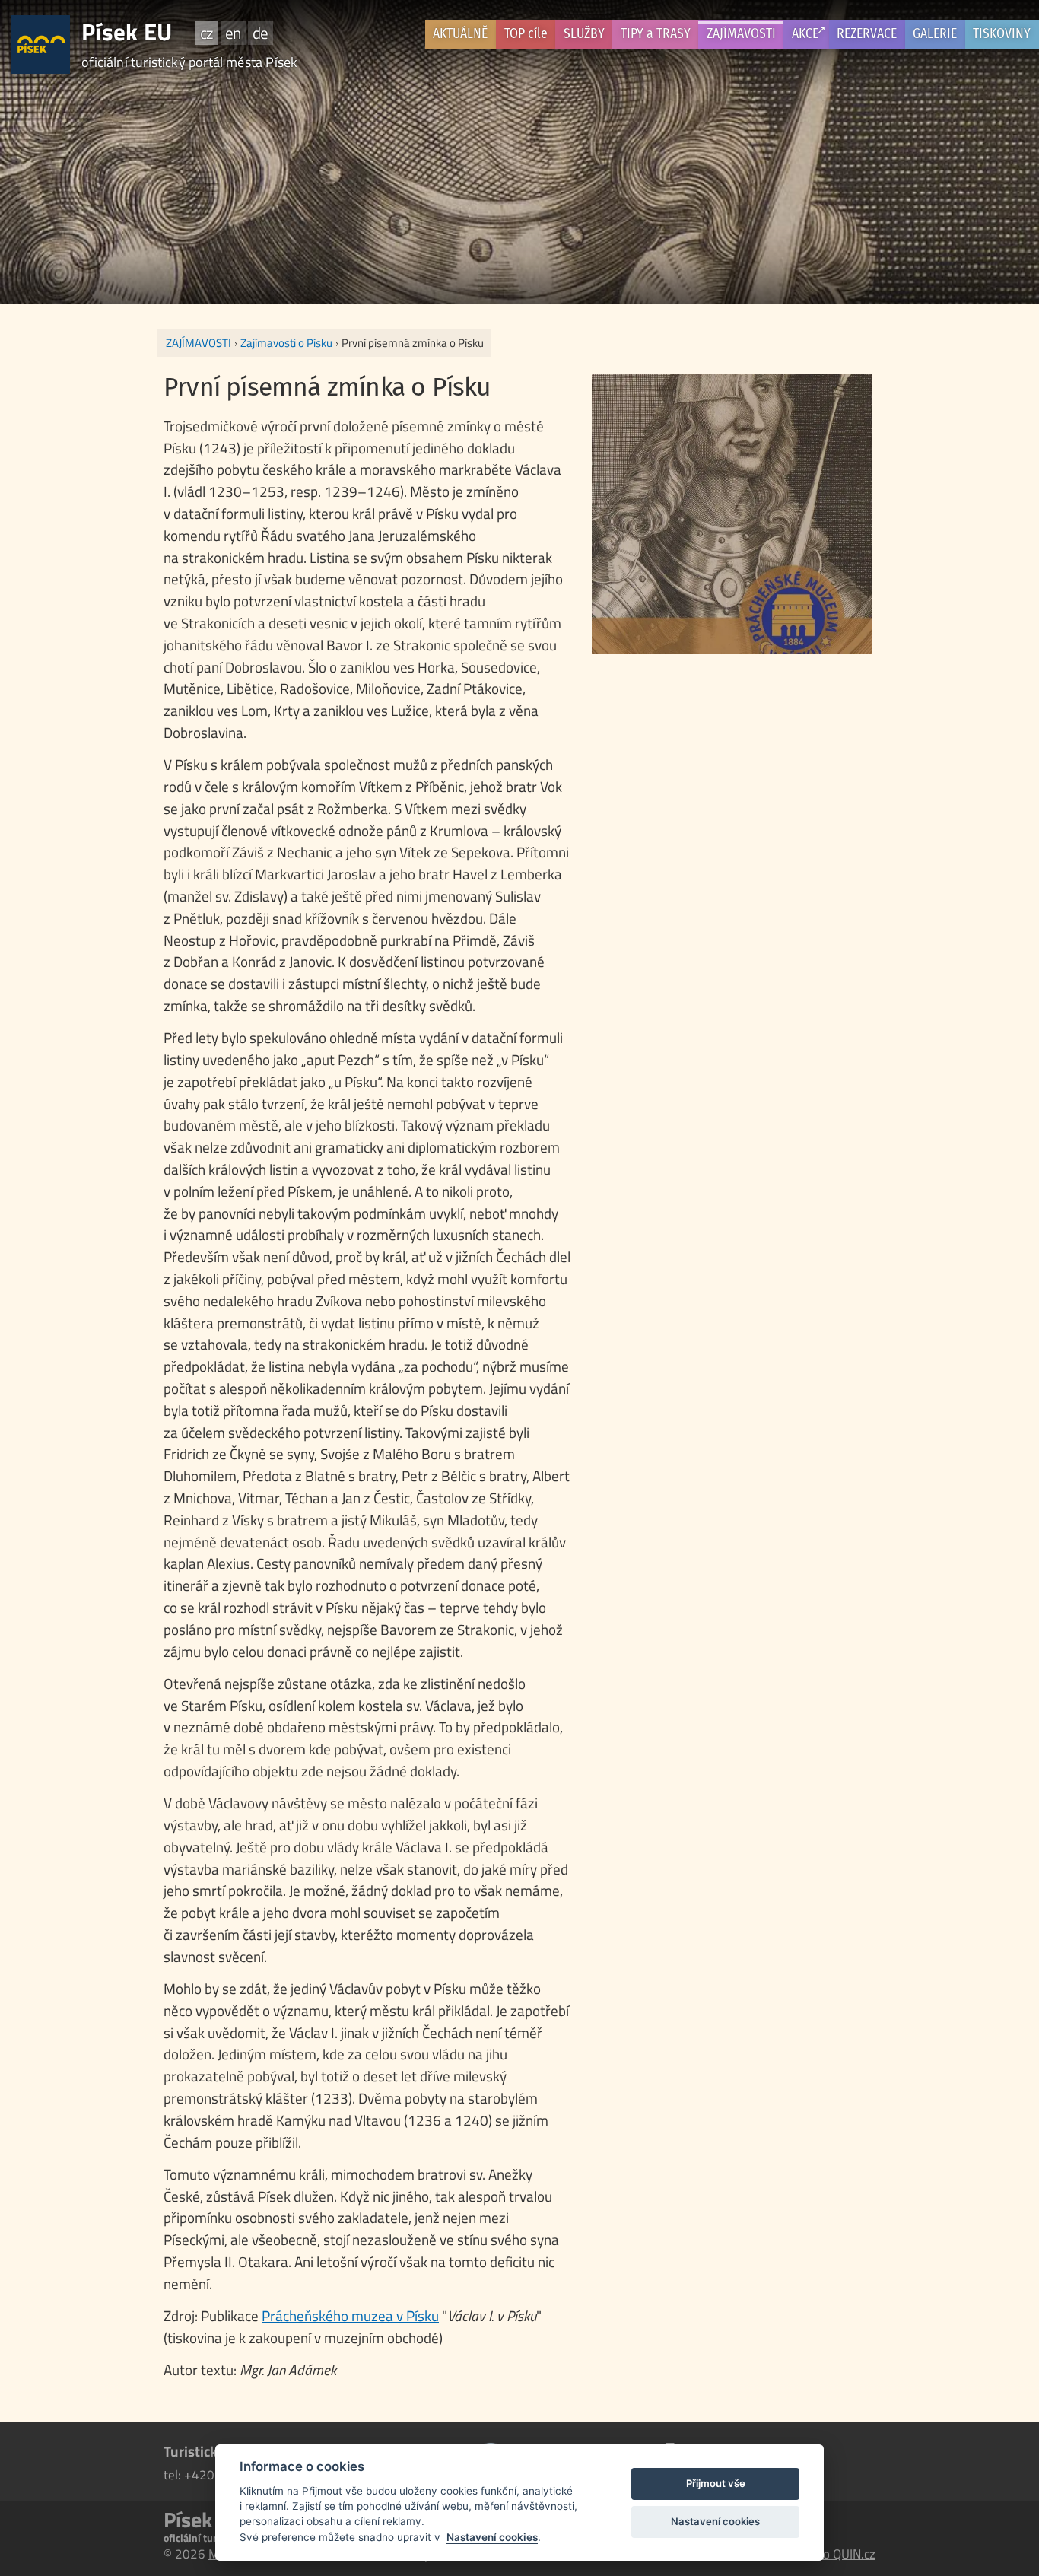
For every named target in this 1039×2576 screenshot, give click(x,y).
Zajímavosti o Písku (286, 343)
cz (207, 33)
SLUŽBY (584, 34)
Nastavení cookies (492, 2537)
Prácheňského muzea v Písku (350, 2315)
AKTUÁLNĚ (460, 34)
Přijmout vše (716, 2483)
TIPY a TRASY (656, 34)
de (260, 33)
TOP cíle (526, 34)
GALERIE (935, 34)
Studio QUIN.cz (835, 2554)
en (233, 33)
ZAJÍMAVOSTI (741, 34)
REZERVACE (867, 34)
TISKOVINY (1002, 34)
